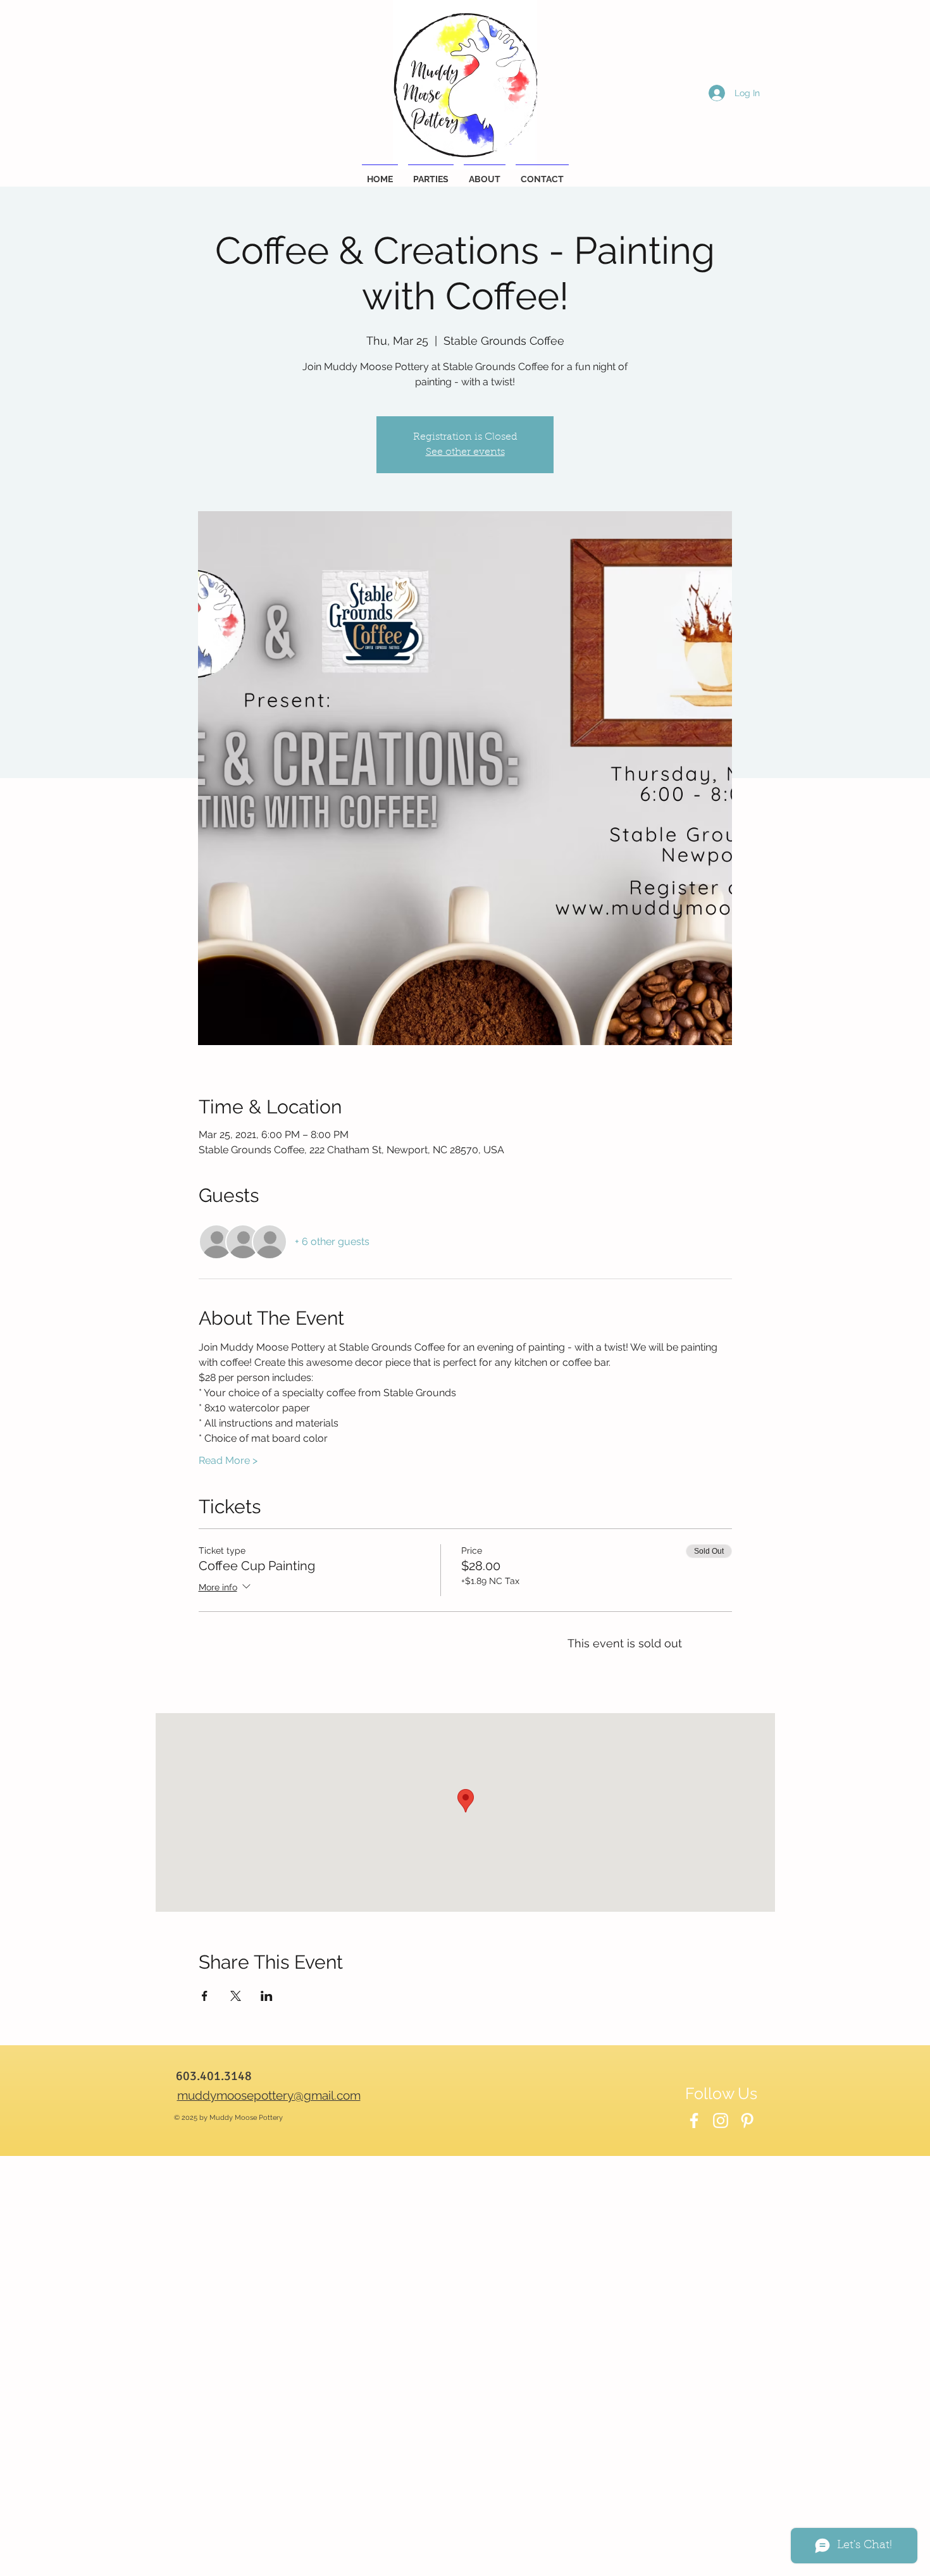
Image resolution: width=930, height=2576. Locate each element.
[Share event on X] (236, 1996)
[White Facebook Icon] (694, 2121)
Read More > (228, 1460)
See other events (465, 452)
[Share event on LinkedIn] (267, 1996)
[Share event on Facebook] (205, 1996)
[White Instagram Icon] (721, 2121)
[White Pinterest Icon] (747, 2121)
